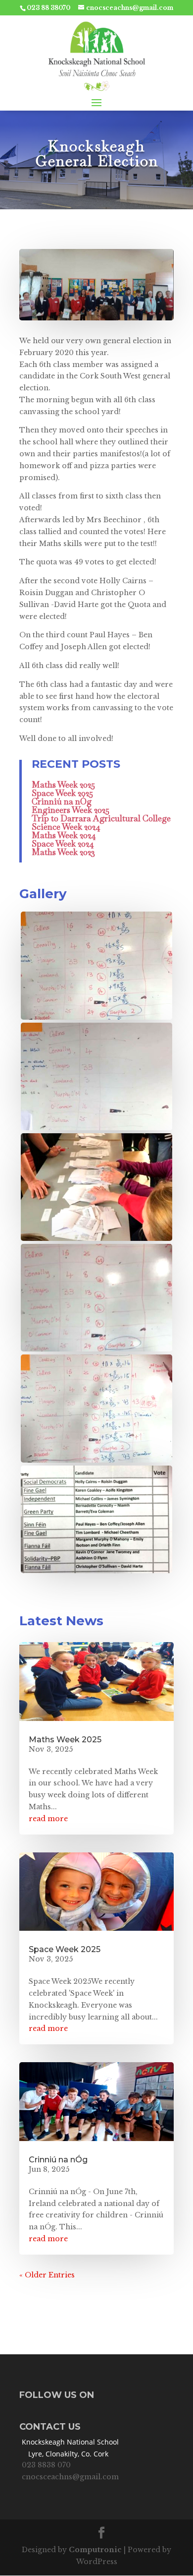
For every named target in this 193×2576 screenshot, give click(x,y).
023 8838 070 (46, 2465)
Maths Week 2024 (64, 835)
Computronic (95, 2550)
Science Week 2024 (66, 827)
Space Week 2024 (63, 844)
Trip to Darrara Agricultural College (101, 818)
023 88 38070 (48, 8)
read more (48, 1819)
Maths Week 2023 (63, 852)
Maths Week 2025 (63, 785)
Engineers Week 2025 (71, 810)
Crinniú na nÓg (62, 801)
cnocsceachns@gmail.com (70, 2477)
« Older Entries (47, 2275)
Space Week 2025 (62, 793)
